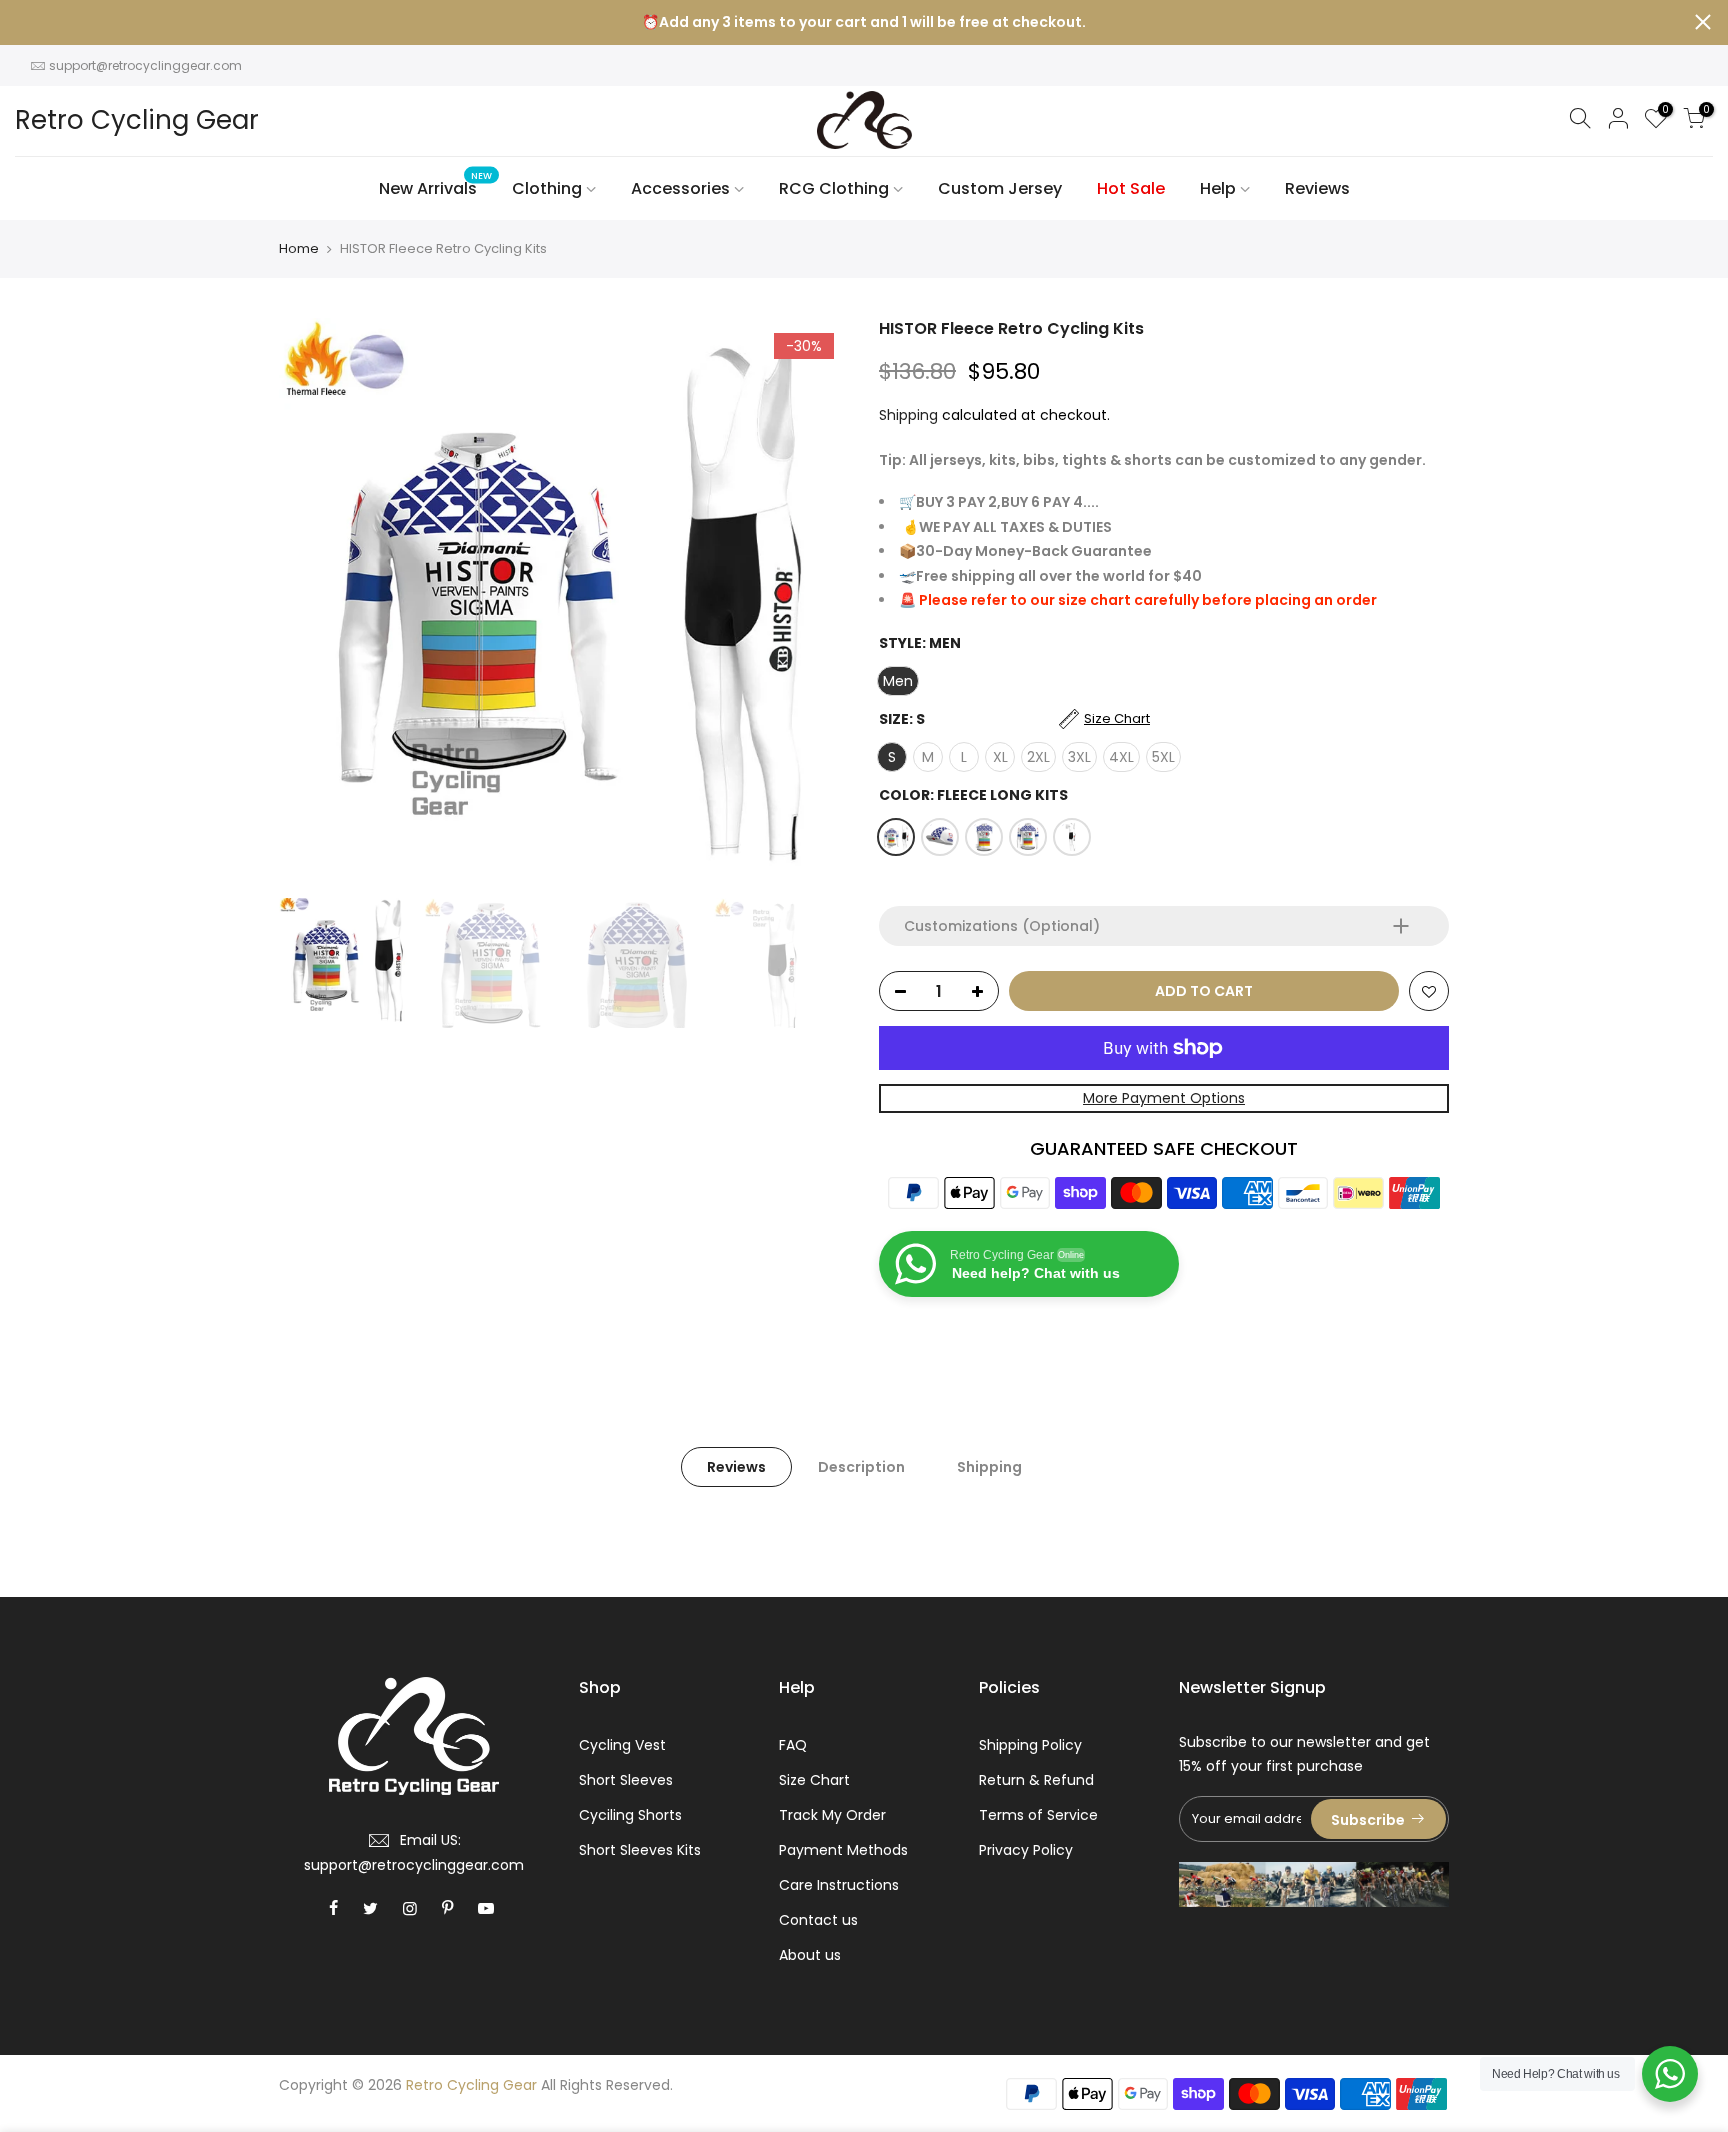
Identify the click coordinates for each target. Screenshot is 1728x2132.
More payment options (1164, 1098)
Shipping (908, 415)
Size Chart (814, 1780)
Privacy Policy (1026, 1850)
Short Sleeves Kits (640, 1850)
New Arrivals (436, 184)
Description (861, 1467)
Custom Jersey (1000, 188)
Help (1218, 188)
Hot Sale (1131, 188)
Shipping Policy (1030, 1745)
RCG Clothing (834, 188)
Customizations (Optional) (1002, 926)
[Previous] (314, 603)
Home (299, 249)
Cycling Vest (622, 1745)
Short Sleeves (626, 1780)
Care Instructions (839, 1885)
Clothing (547, 188)
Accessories (680, 188)
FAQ (793, 1745)
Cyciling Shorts (630, 1815)
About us (810, 1955)
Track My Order (832, 1815)
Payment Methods (843, 1850)
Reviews (1317, 188)
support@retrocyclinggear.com (145, 65)
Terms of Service (1038, 1815)
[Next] (814, 603)
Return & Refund (1036, 1780)
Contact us (818, 1920)
